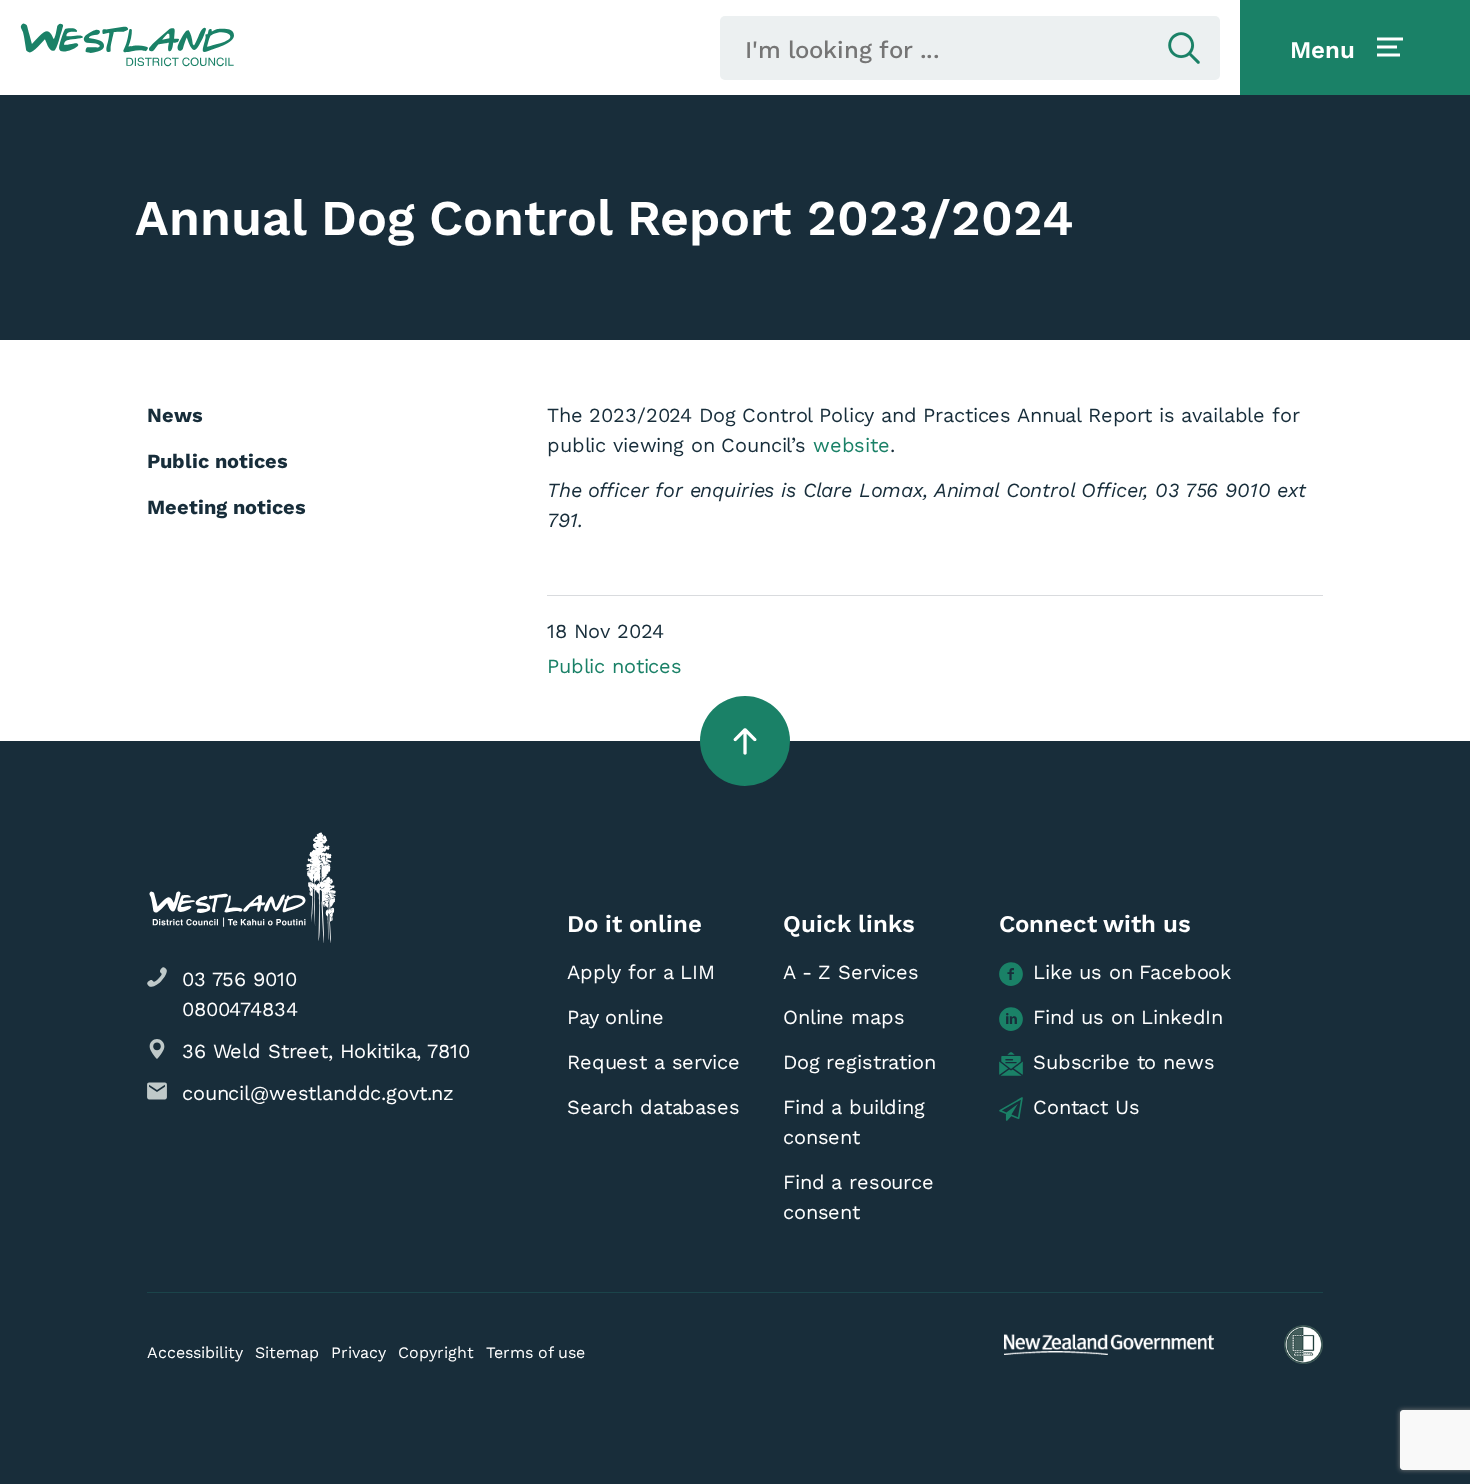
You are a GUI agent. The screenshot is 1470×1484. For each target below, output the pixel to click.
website (851, 445)
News (175, 415)
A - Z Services (851, 972)
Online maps (843, 1017)
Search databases (653, 1107)
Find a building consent (854, 1122)
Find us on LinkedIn (1128, 1017)
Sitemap (287, 1352)
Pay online (615, 1017)
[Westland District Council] (127, 46)
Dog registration (859, 1062)
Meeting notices (226, 507)
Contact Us (1086, 1107)
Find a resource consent (858, 1197)
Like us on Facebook (1132, 972)
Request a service (653, 1062)
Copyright (436, 1352)
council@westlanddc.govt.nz (318, 1093)
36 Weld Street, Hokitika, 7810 (326, 1051)
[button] (127, 46)
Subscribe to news (1123, 1062)
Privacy (358, 1352)
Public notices (614, 666)
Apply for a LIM (641, 972)
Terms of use (535, 1352)
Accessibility (195, 1352)
